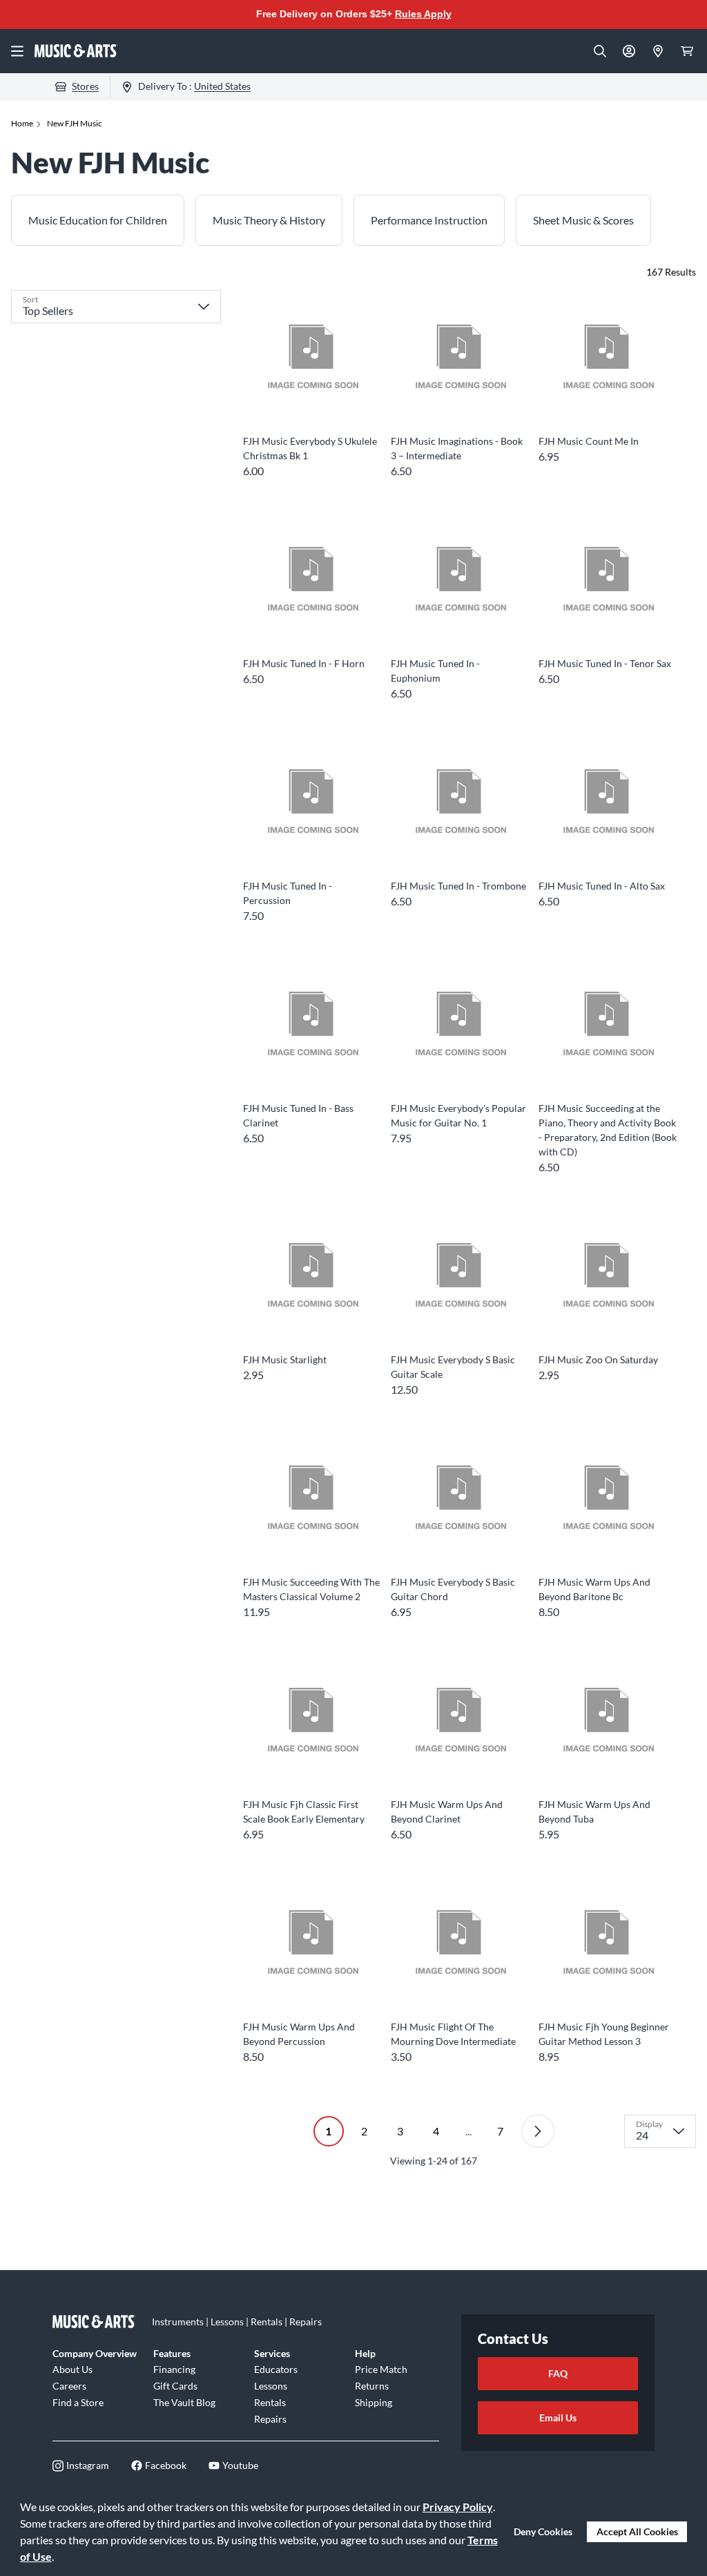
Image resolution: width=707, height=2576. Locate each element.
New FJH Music (75, 123)
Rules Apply (423, 14)
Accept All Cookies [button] (637, 2531)
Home (22, 123)
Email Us (558, 2418)
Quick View (312, 403)
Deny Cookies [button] (543, 2531)
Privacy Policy (458, 2507)
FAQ (558, 2373)
